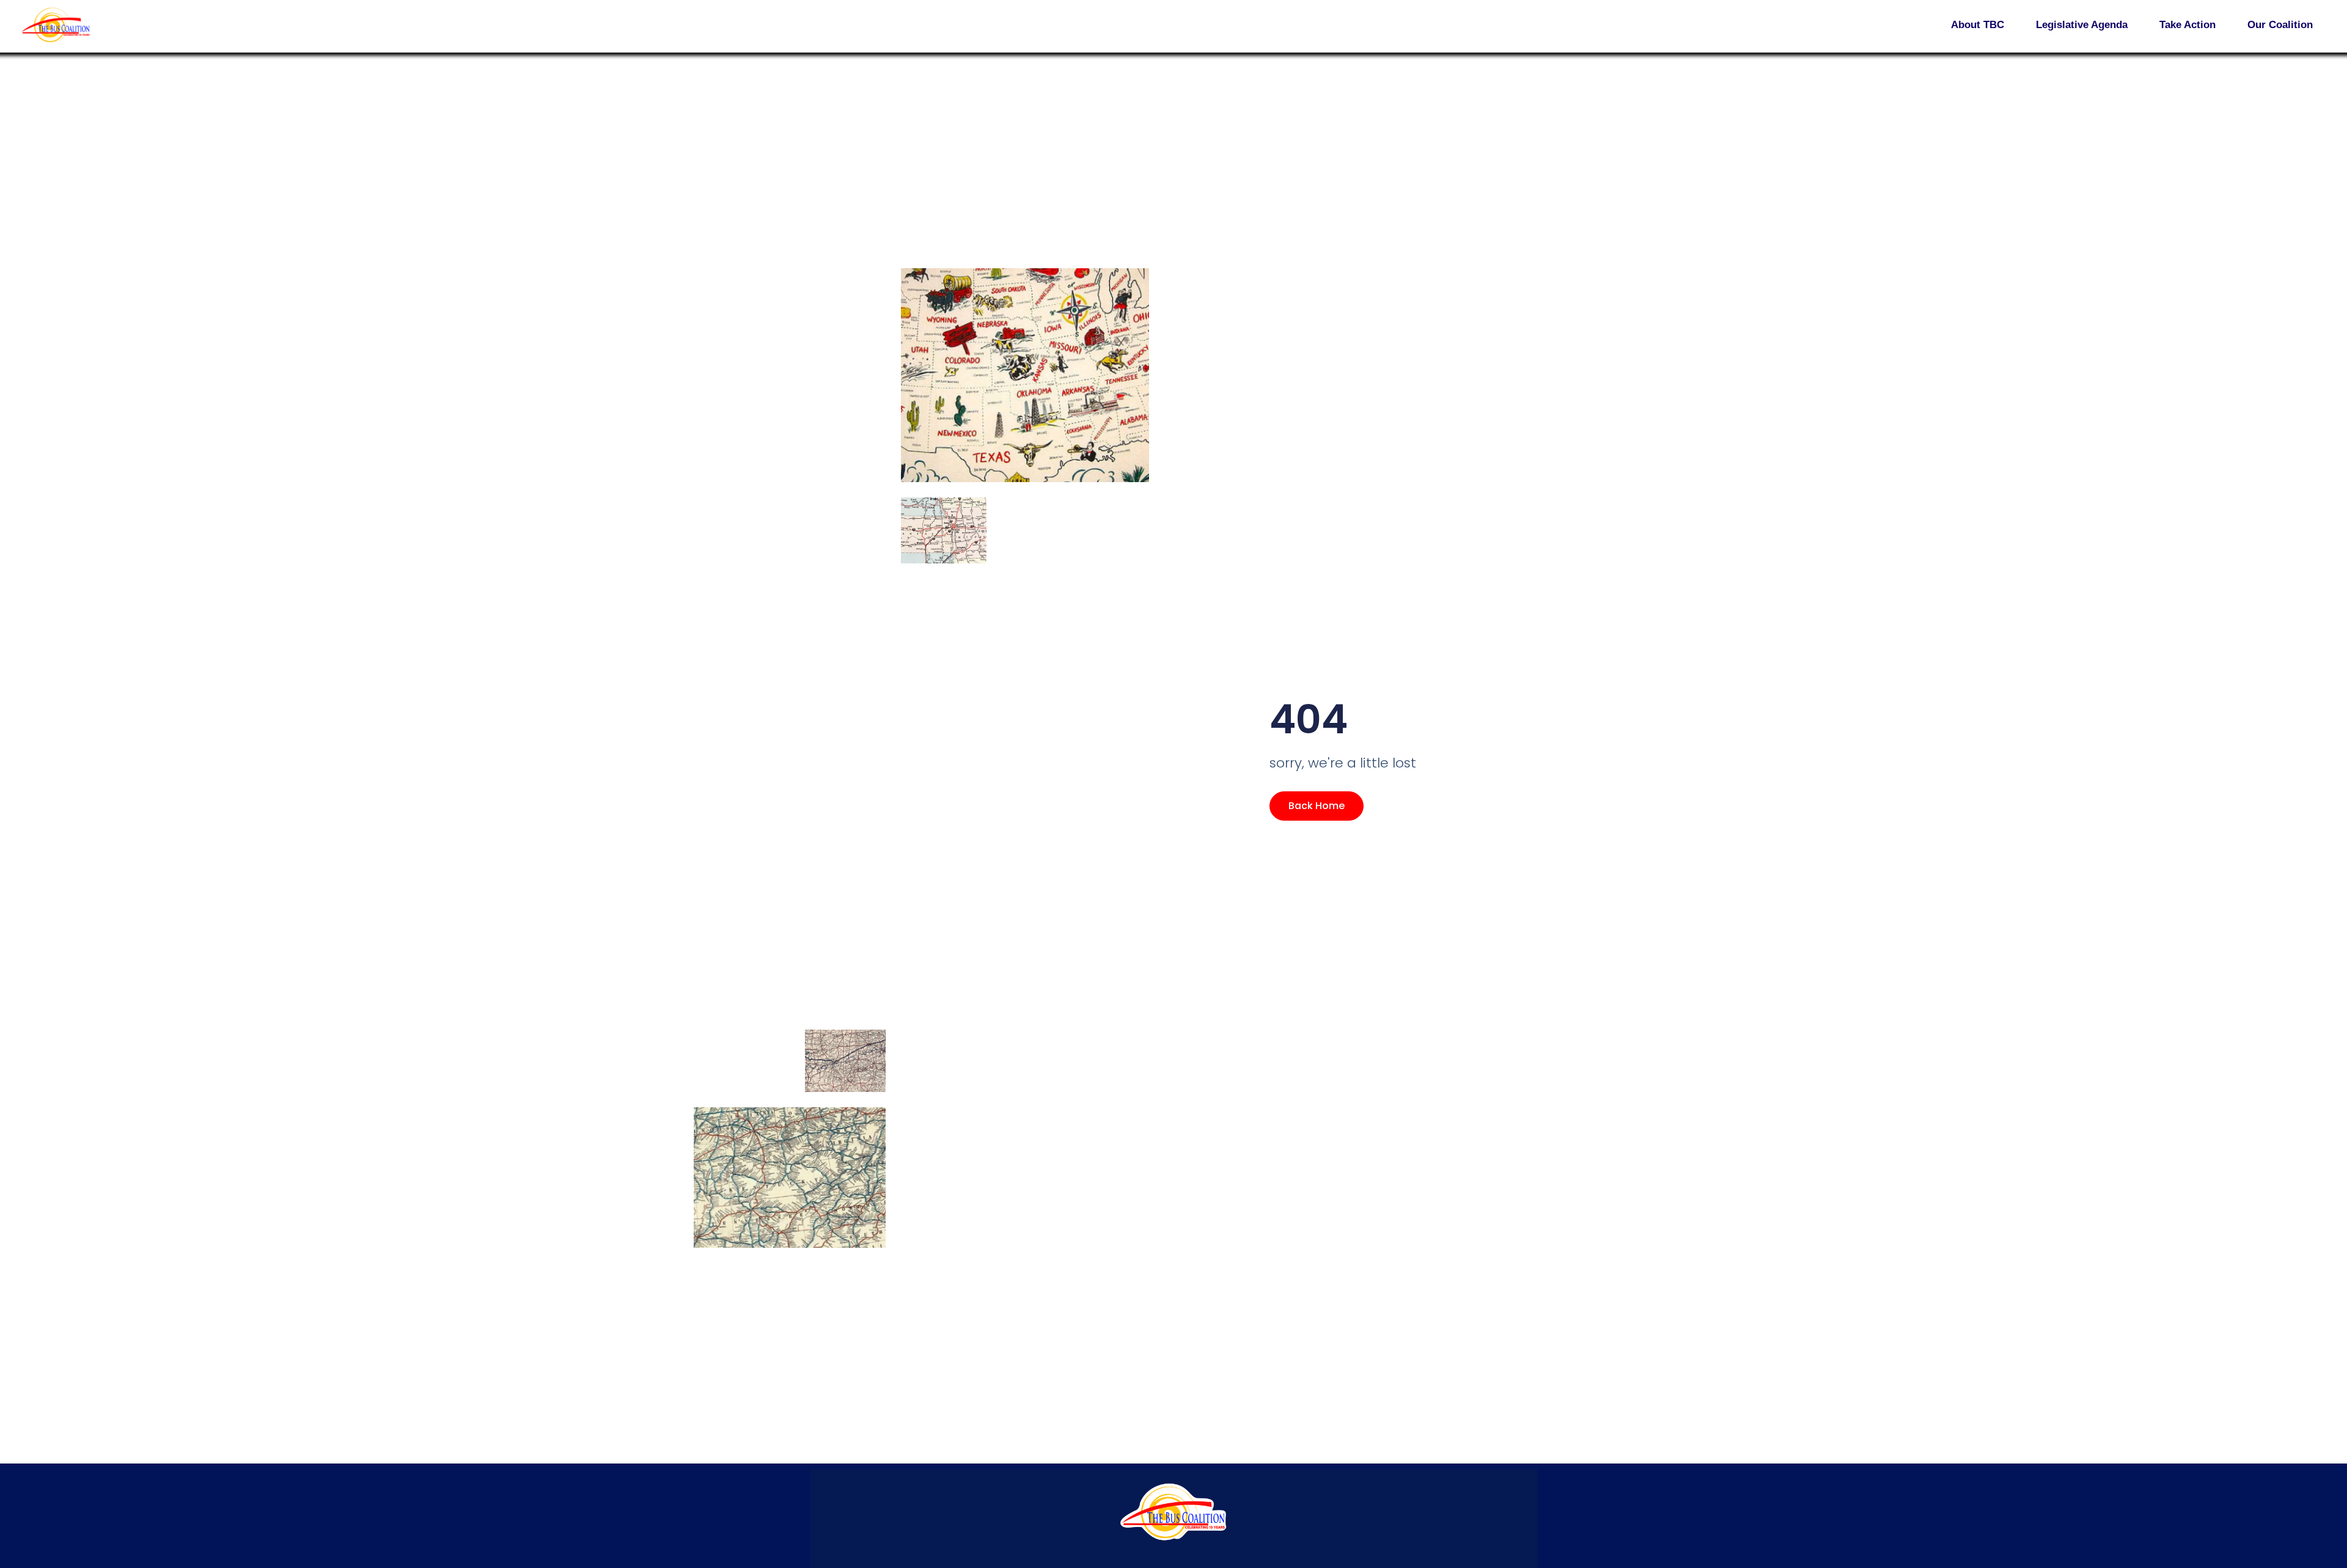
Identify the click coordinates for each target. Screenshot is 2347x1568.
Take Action (2187, 25)
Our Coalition (2280, 25)
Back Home (1317, 806)
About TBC (1978, 25)
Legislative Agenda (2082, 25)
